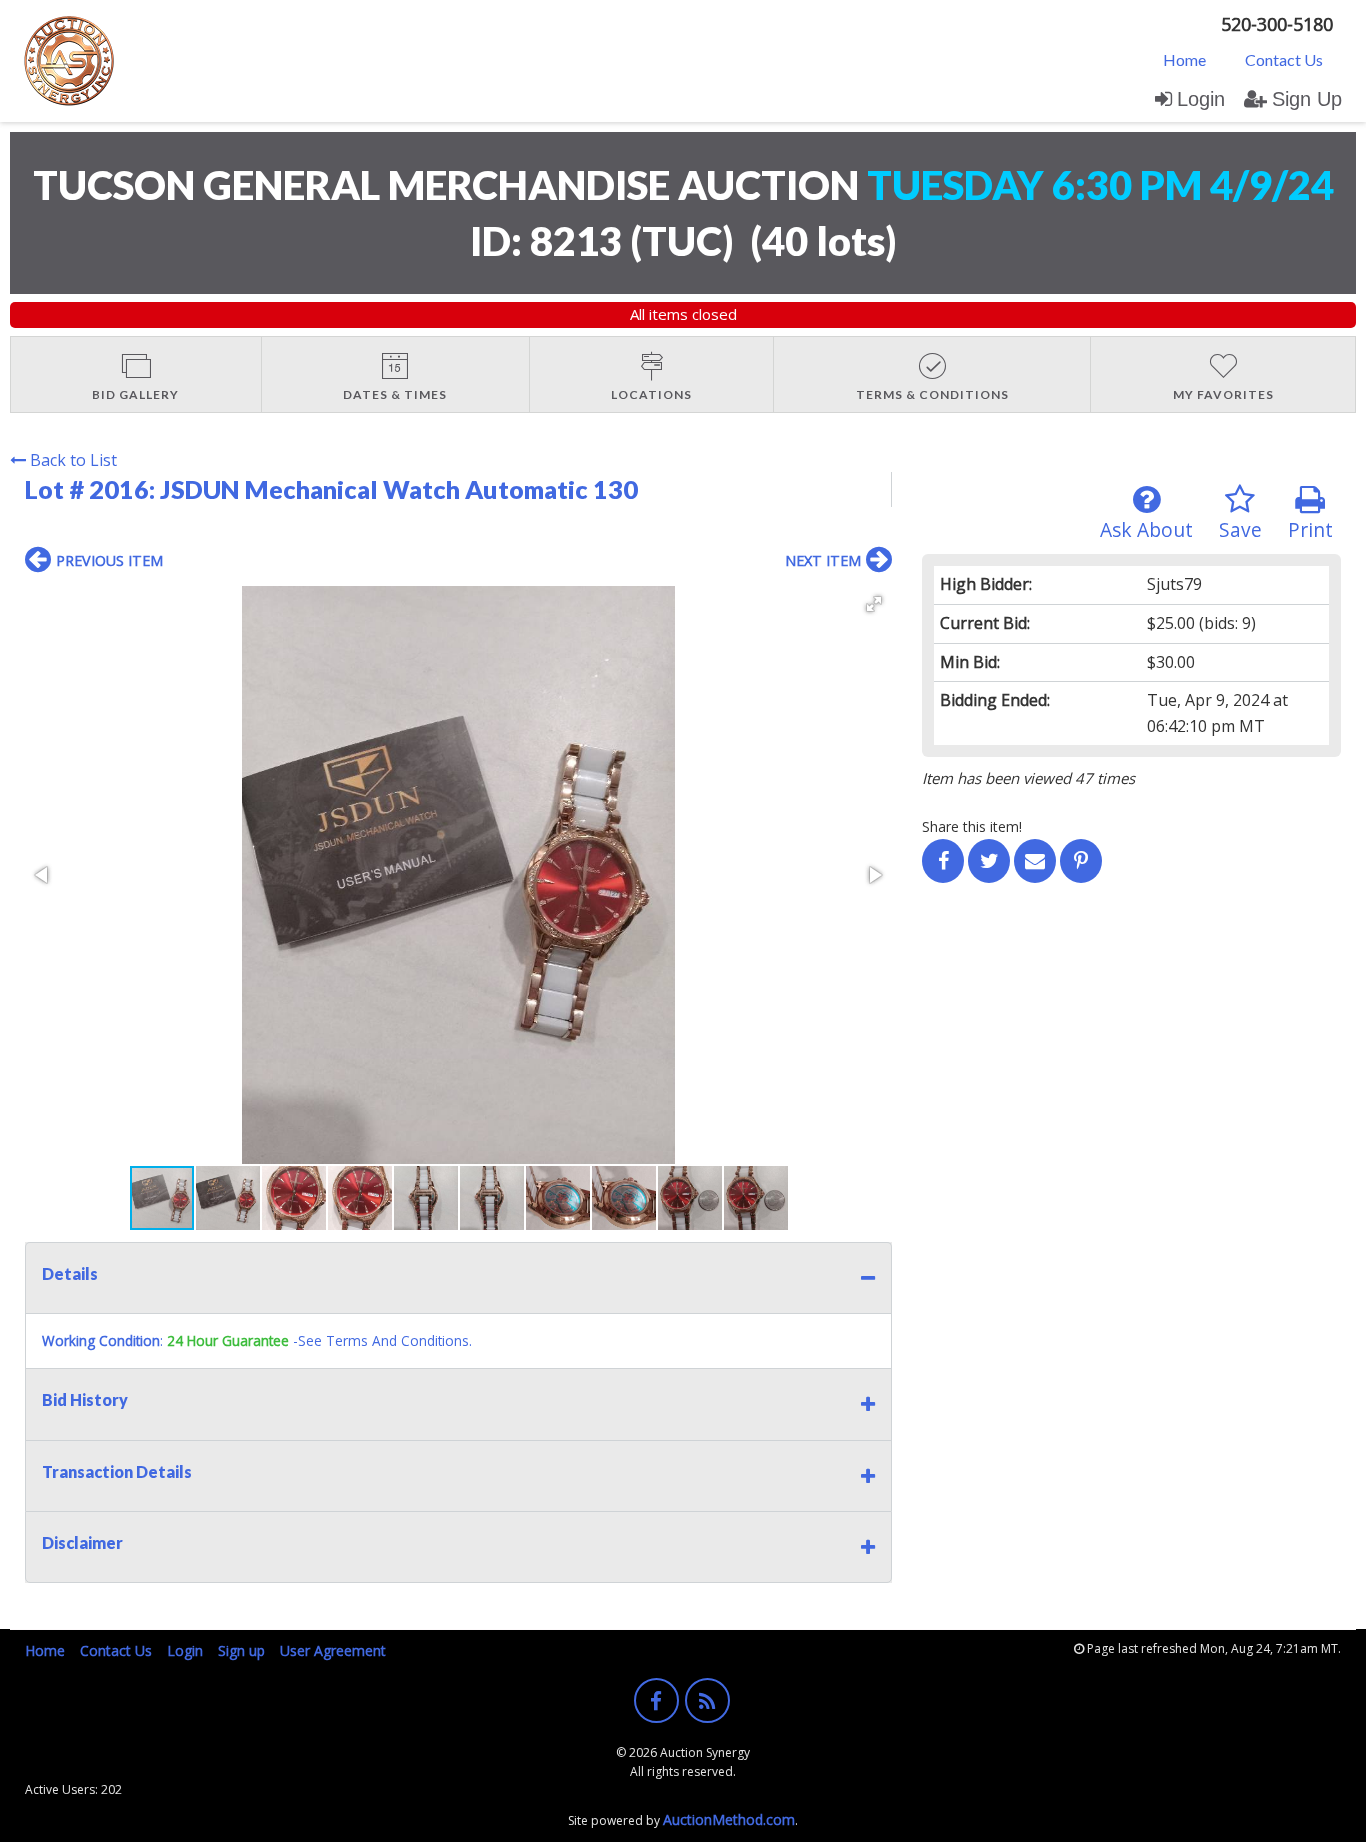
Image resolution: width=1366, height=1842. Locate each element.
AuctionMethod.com (729, 1819)
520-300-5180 (1277, 24)
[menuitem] (1184, 59)
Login (1201, 99)
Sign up (241, 1650)
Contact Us (1284, 59)
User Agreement (333, 1650)
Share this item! (972, 826)
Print (1310, 529)
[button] (874, 604)
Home (1184, 59)
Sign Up (1307, 99)
